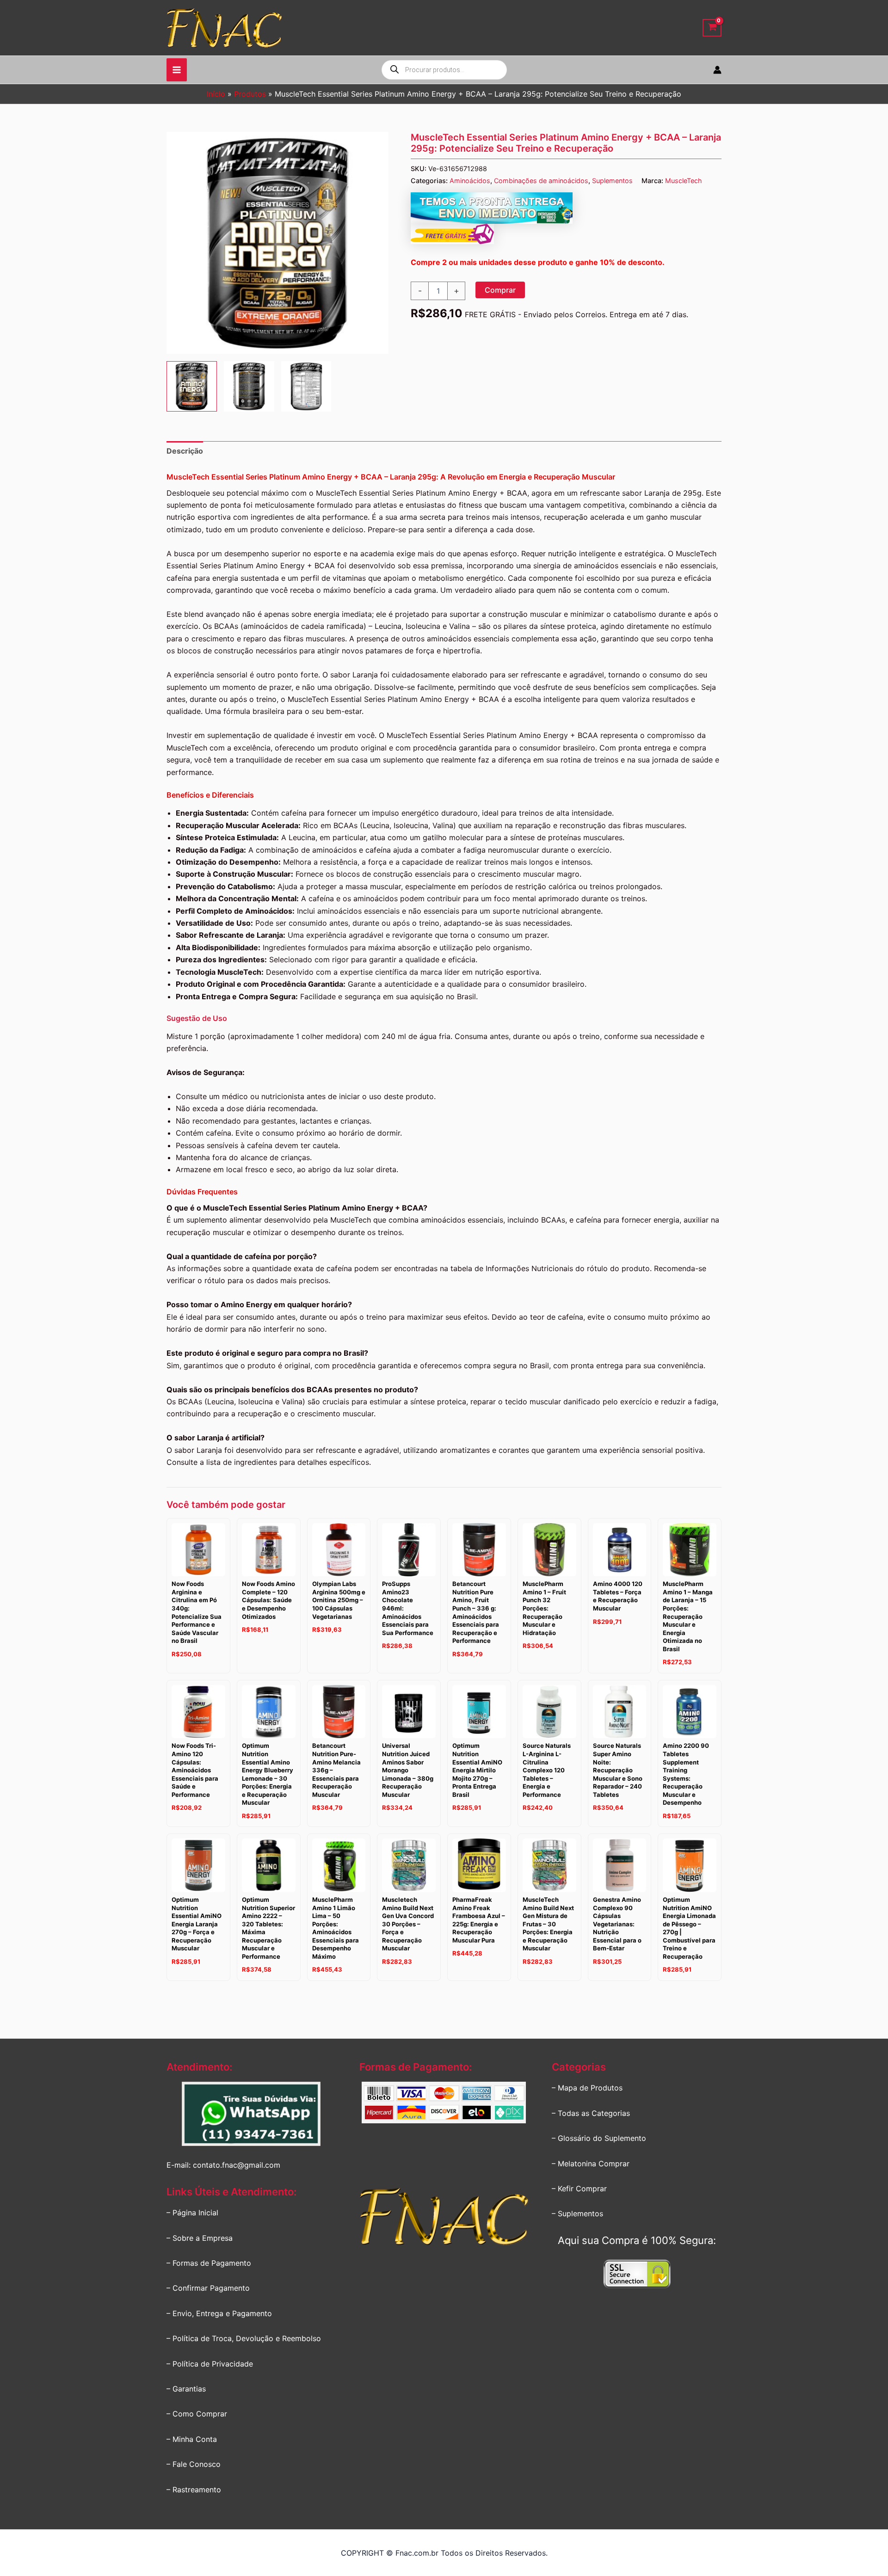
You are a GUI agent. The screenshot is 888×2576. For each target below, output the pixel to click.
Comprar (500, 290)
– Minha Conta (192, 2439)
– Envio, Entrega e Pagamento (219, 2313)
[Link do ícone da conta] (717, 70)
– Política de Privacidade (210, 2364)
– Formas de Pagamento (209, 2263)
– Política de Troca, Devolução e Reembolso (244, 2338)
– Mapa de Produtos (587, 2088)
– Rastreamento (194, 2490)
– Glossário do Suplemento (599, 2138)
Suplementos (612, 181)
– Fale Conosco (194, 2464)
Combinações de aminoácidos (541, 181)
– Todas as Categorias (591, 2113)
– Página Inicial (192, 2213)
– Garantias (186, 2389)
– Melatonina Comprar (591, 2164)
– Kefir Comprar (579, 2189)
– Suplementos (577, 2213)
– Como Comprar (197, 2414)
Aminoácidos (470, 181)
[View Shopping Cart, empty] (712, 28)
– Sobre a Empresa (200, 2238)
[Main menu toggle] (177, 70)
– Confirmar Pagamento (208, 2288)
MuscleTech (684, 181)
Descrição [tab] (185, 451)
